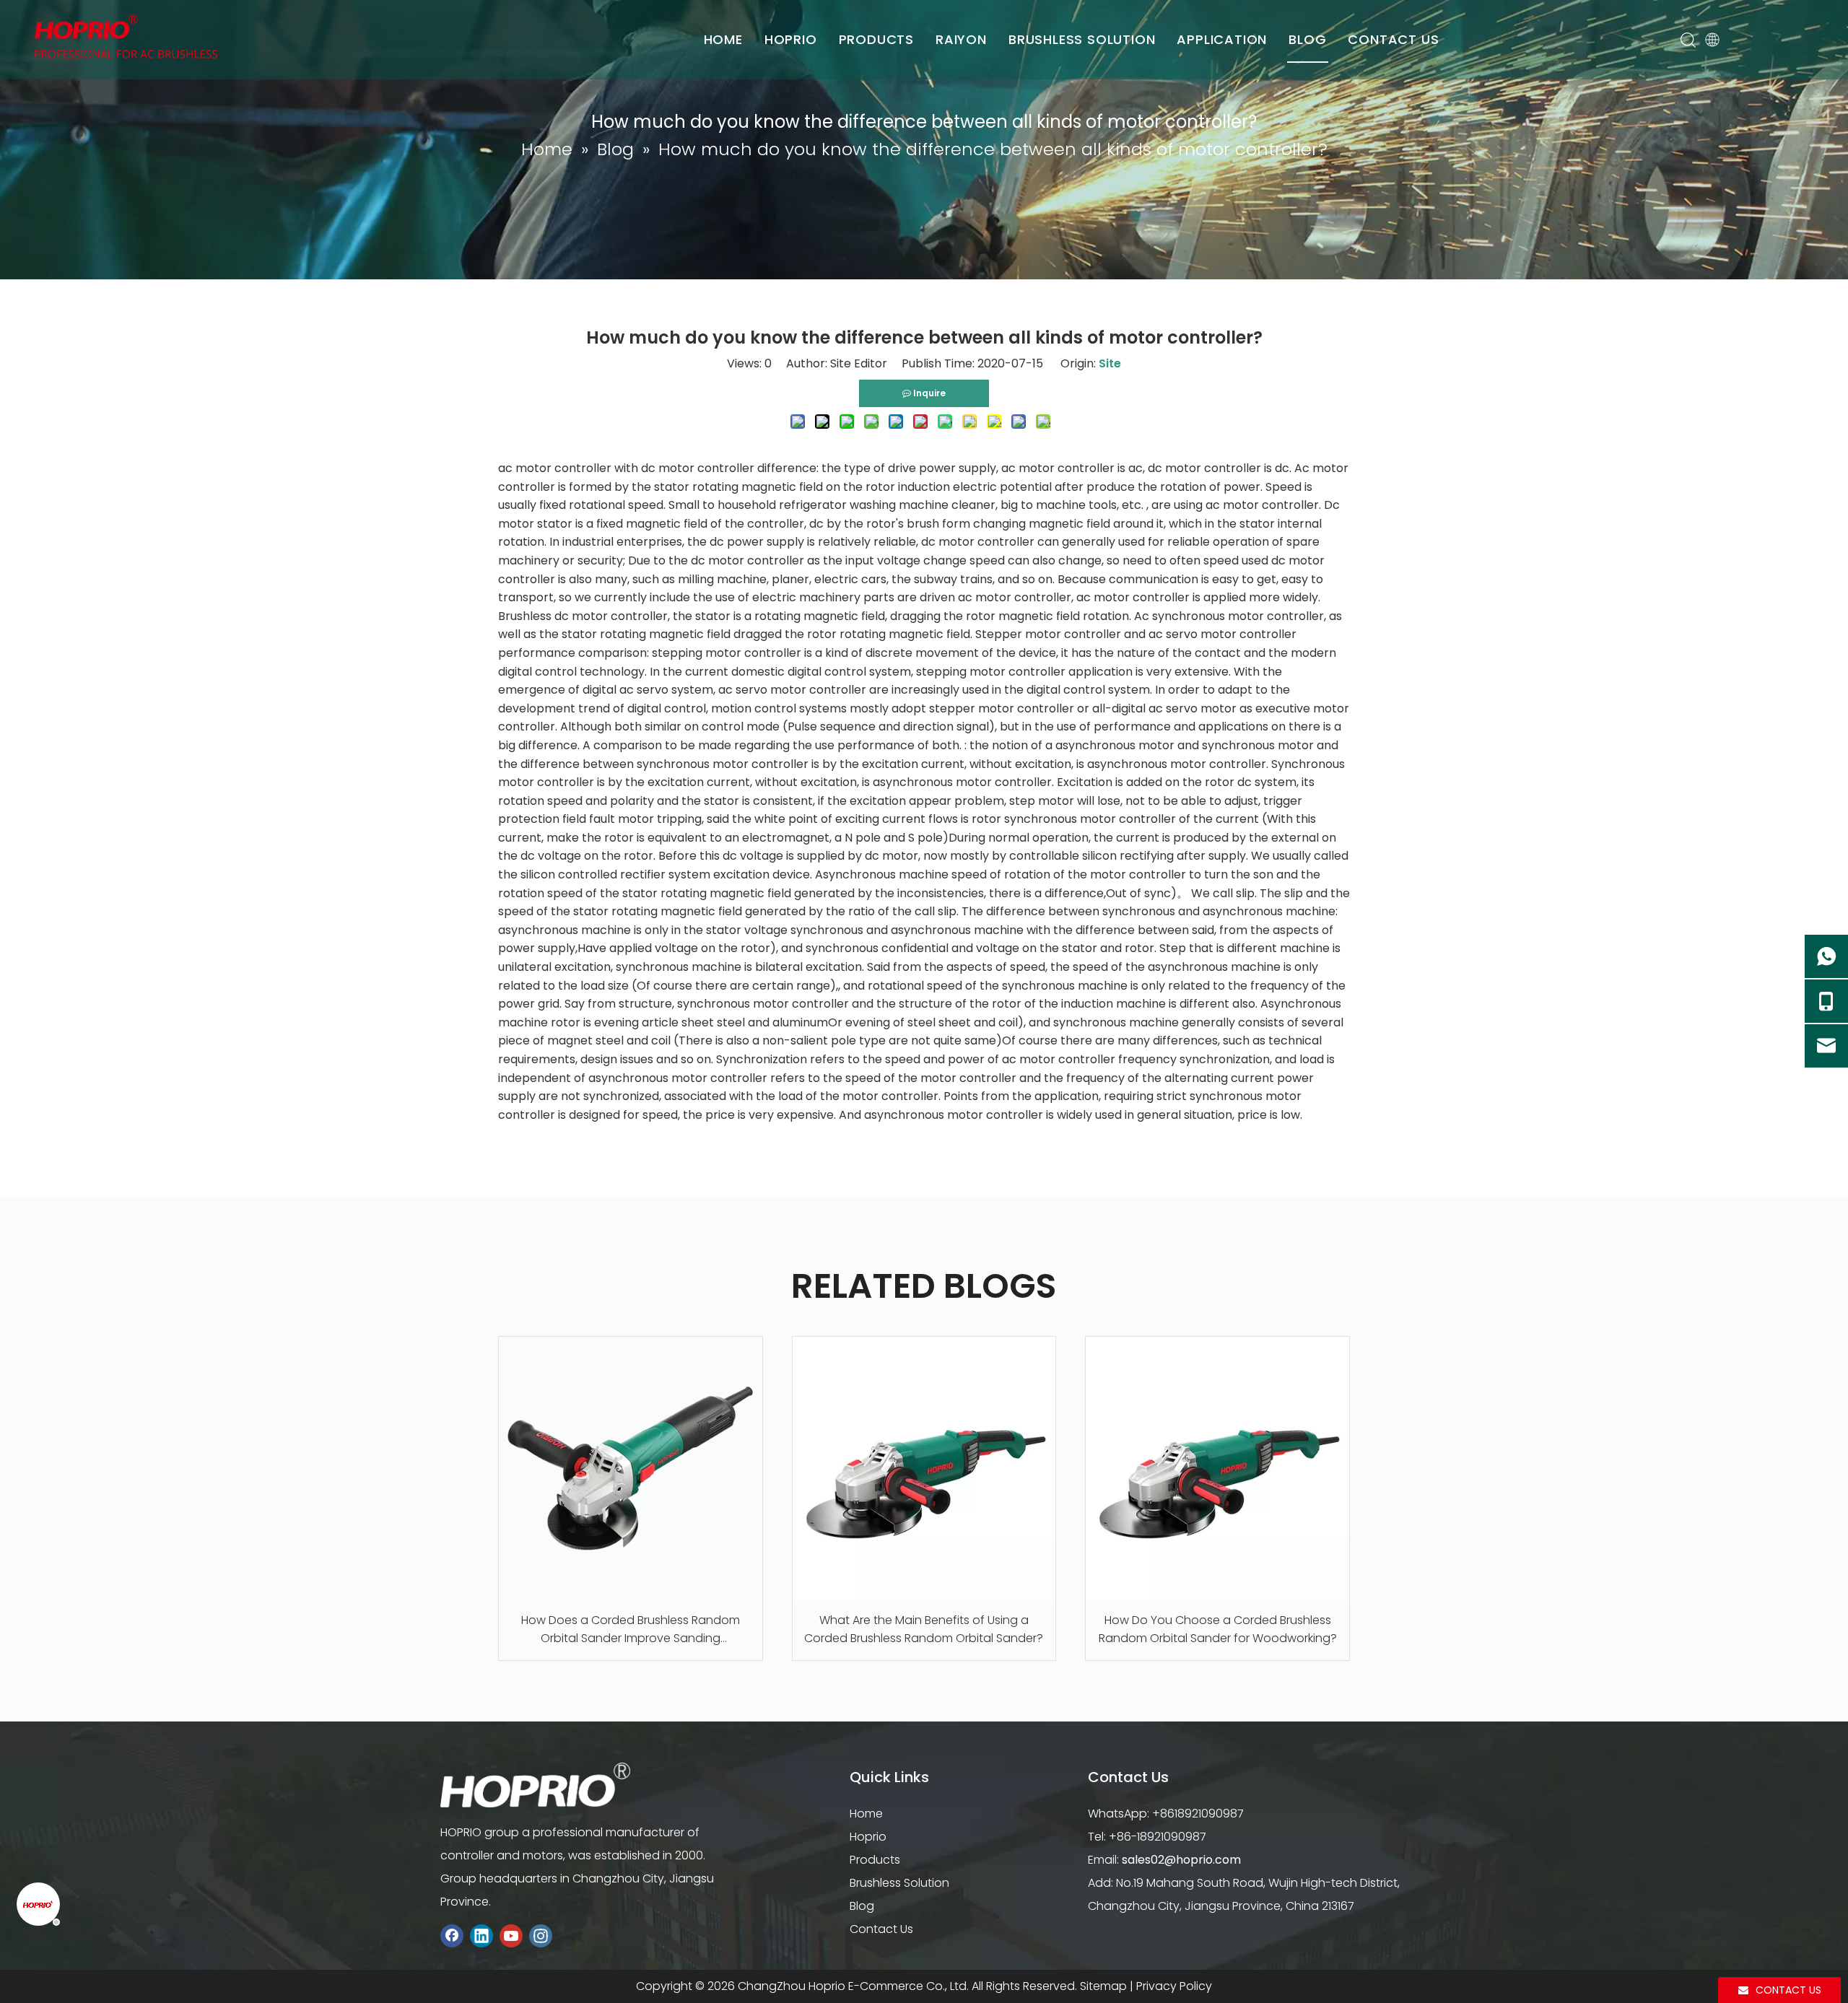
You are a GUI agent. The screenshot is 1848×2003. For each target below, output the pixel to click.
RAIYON (961, 39)
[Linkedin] (481, 1936)
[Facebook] (452, 1936)
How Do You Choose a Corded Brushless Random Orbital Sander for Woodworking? (1218, 1629)
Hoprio (868, 1837)
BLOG (1307, 39)
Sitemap (1103, 1986)
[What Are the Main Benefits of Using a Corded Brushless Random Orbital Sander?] (924, 1469)
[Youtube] (511, 1936)
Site (1110, 363)
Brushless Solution (899, 1883)
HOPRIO (791, 39)
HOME (723, 39)
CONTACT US (1393, 39)
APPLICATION (1222, 39)
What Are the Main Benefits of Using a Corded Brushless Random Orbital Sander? (924, 1629)
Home (866, 1814)
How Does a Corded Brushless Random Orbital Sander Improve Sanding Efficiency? (631, 1630)
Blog (862, 1906)
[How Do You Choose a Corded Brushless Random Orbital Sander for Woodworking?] (1217, 1469)
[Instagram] (541, 1936)
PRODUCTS (876, 39)
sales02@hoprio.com (1181, 1860)
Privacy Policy (1174, 1986)
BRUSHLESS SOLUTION (1082, 39)
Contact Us (881, 1929)
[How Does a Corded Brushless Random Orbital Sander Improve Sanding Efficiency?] (631, 1469)
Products (875, 1860)
